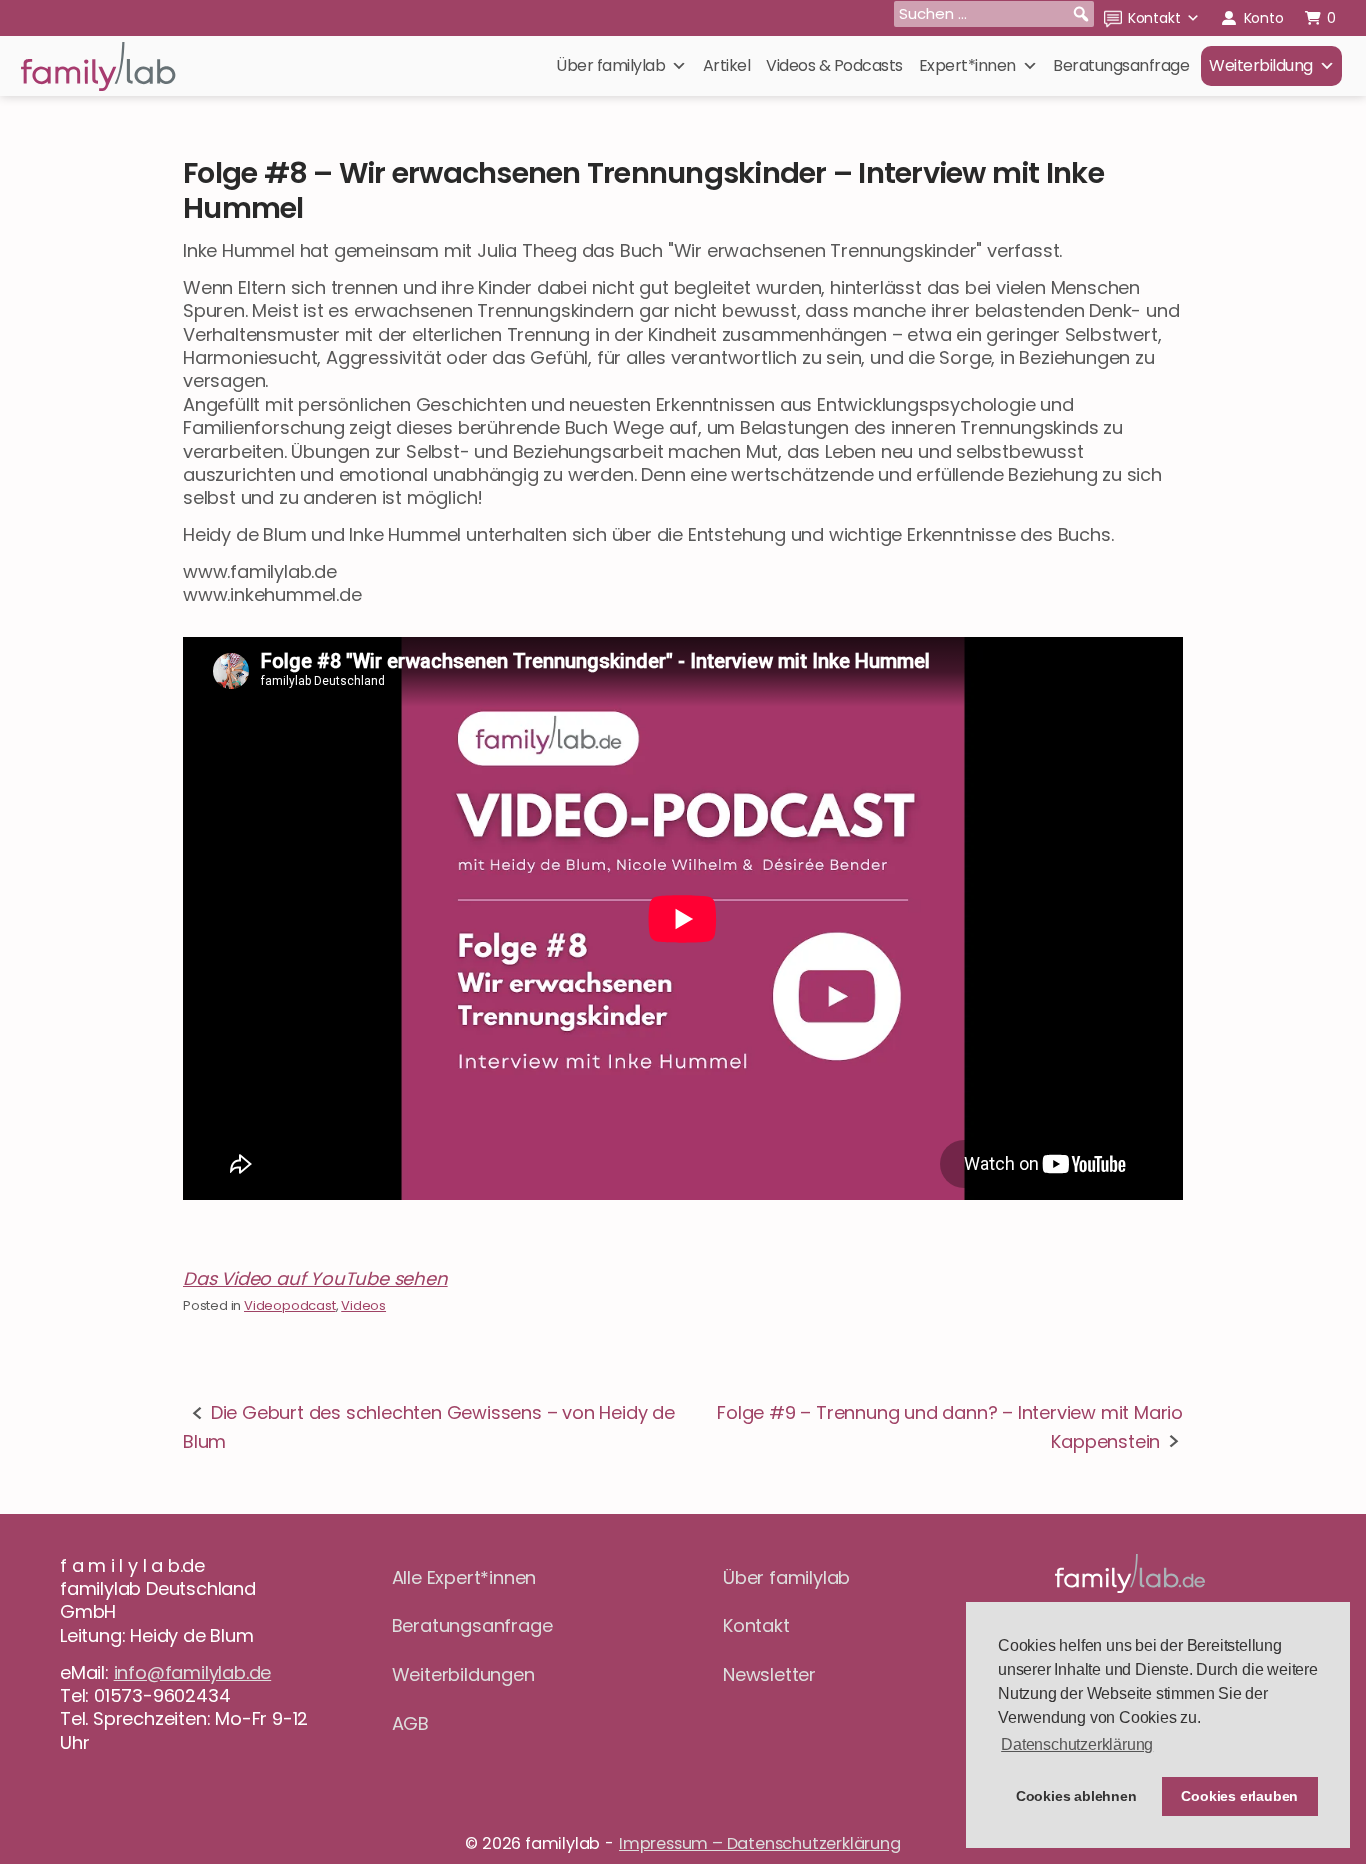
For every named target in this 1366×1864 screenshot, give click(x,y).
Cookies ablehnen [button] (1076, 1796)
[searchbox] (994, 14)
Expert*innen (967, 65)
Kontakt (1154, 18)
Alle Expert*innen (464, 1577)
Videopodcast (290, 1305)
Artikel (727, 65)
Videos (363, 1305)
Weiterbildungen (463, 1674)
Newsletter (769, 1674)
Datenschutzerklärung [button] (1077, 1744)
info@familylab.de (193, 1672)
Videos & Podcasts (834, 65)
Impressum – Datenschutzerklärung (760, 1843)
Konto (1264, 18)
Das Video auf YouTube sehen (315, 1278)
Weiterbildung (1261, 65)
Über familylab (610, 65)
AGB (410, 1723)
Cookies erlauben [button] (1239, 1796)
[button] (1081, 14)
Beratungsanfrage (1121, 65)
